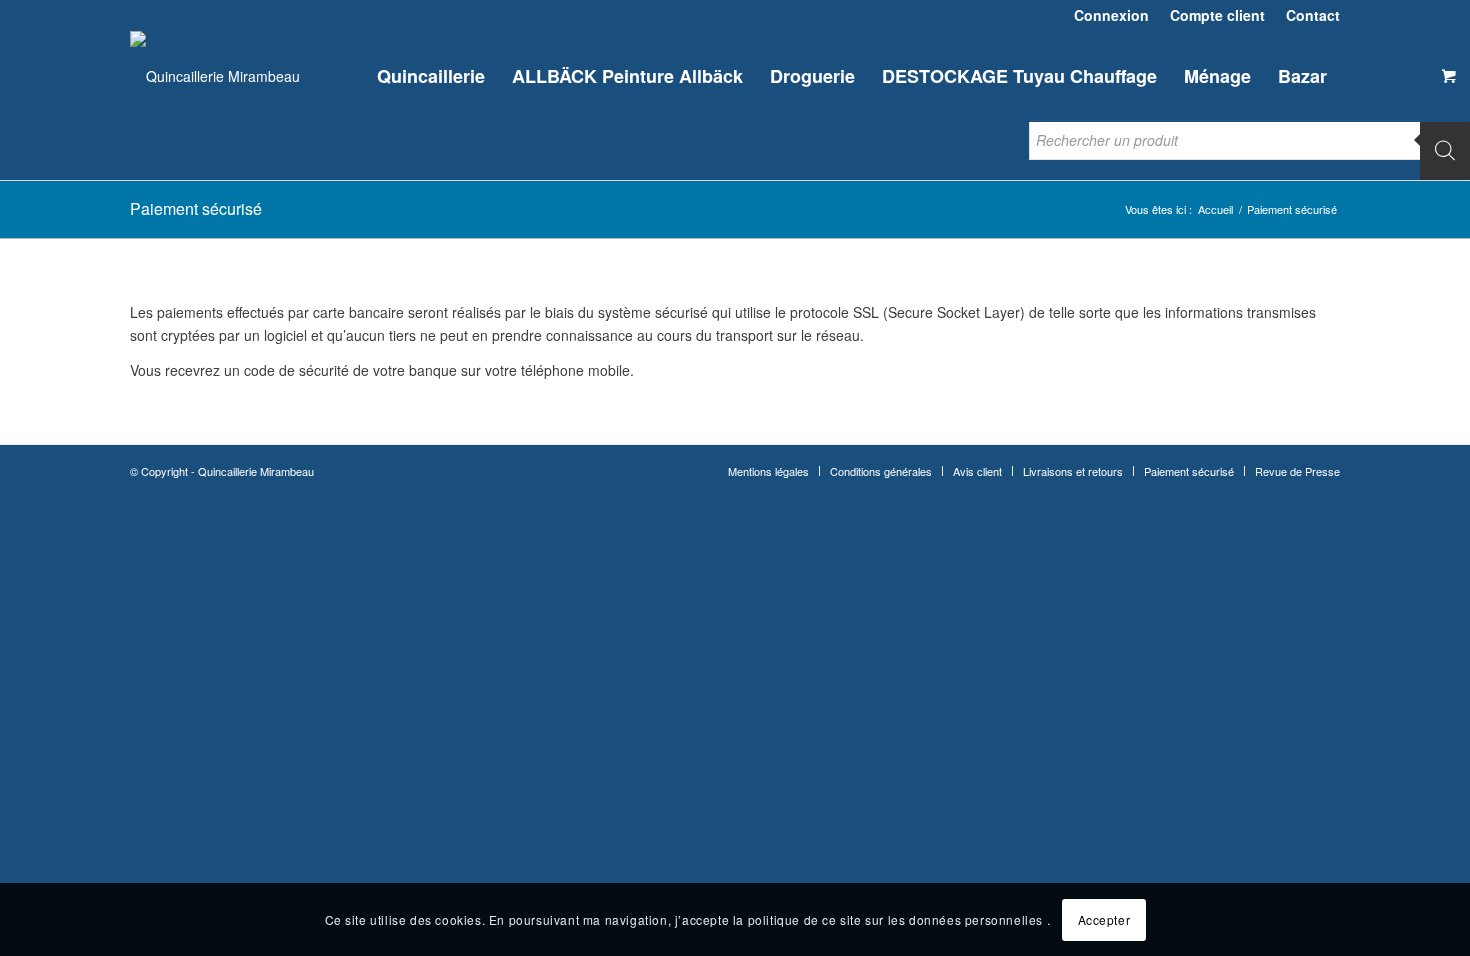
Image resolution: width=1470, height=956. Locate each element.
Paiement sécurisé (196, 208)
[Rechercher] (1445, 150)
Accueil (1215, 209)
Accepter (1104, 918)
